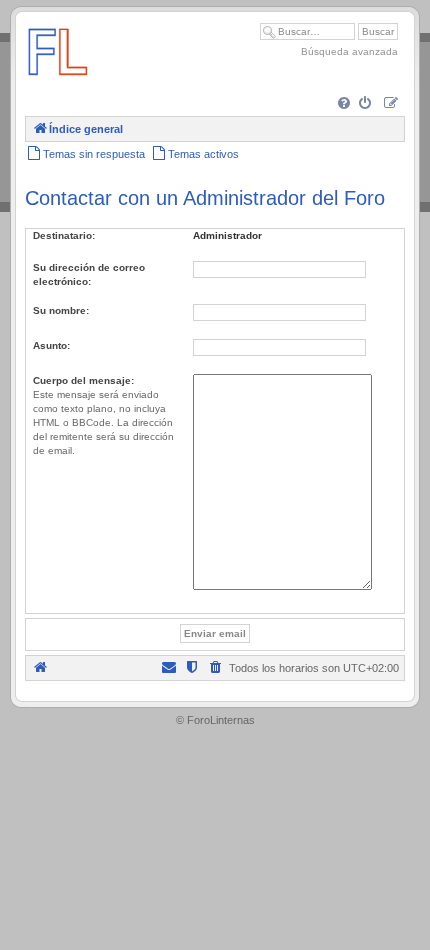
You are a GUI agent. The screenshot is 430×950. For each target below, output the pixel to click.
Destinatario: (64, 235)
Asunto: (51, 345)
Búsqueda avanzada (349, 51)
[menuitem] (345, 104)
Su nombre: (61, 310)
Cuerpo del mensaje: (83, 380)
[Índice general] (58, 84)
